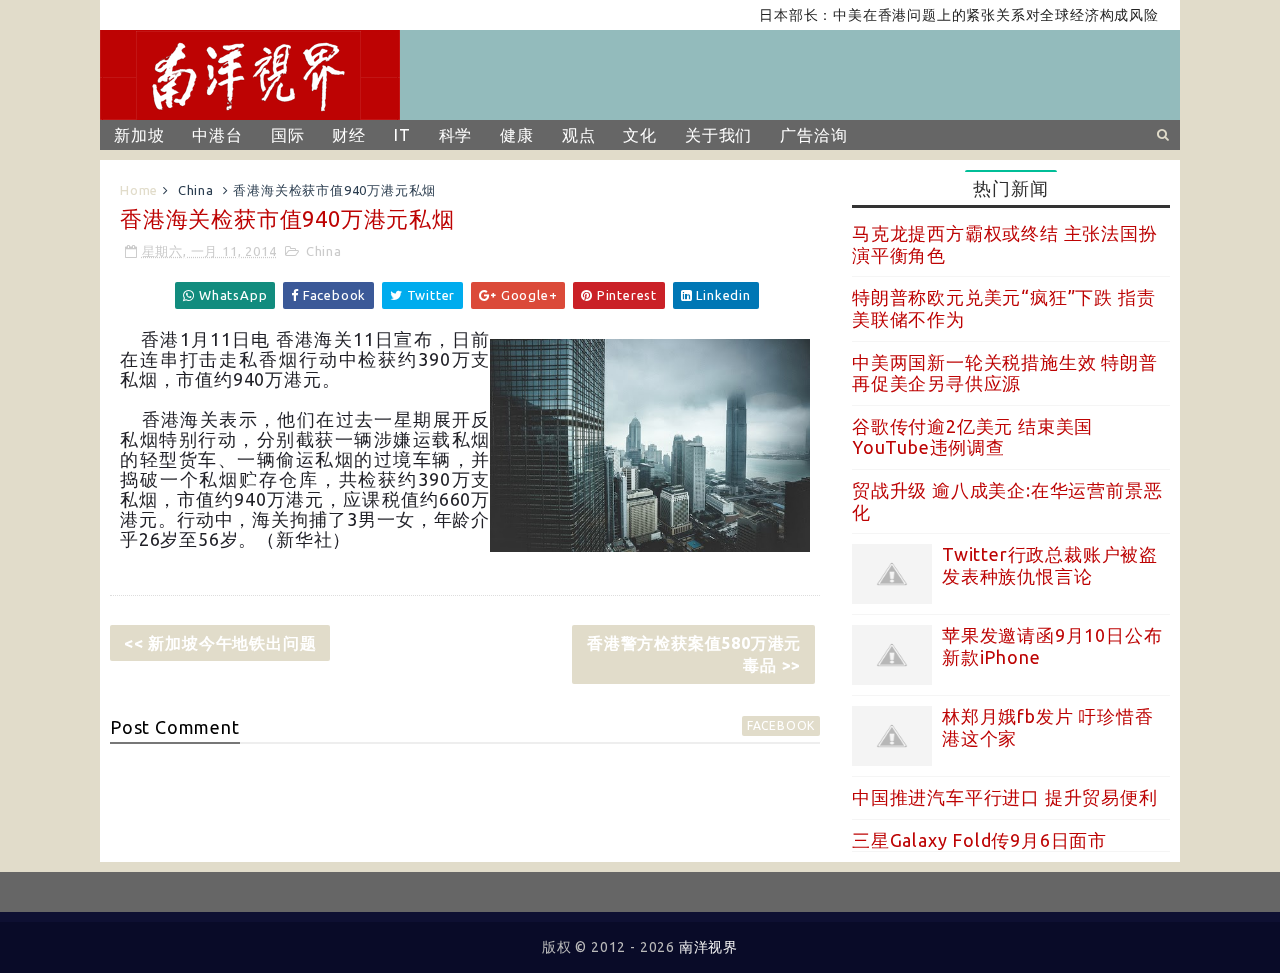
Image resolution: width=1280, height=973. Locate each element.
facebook (781, 725)
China (196, 190)
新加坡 (139, 135)
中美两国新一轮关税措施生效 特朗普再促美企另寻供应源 (1005, 373)
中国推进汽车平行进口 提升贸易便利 (1005, 797)
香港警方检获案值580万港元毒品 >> (694, 654)
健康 (517, 135)
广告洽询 (813, 135)
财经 (349, 135)
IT (402, 135)
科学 (456, 135)
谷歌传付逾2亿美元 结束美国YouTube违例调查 (972, 437)
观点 (579, 135)
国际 (288, 135)
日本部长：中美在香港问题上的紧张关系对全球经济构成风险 (944, 15)
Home (139, 190)
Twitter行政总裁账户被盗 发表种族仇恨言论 (1050, 565)
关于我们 (718, 135)
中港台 (217, 135)
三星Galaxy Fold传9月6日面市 (979, 840)
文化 (640, 135)
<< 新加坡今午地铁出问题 (220, 643)
